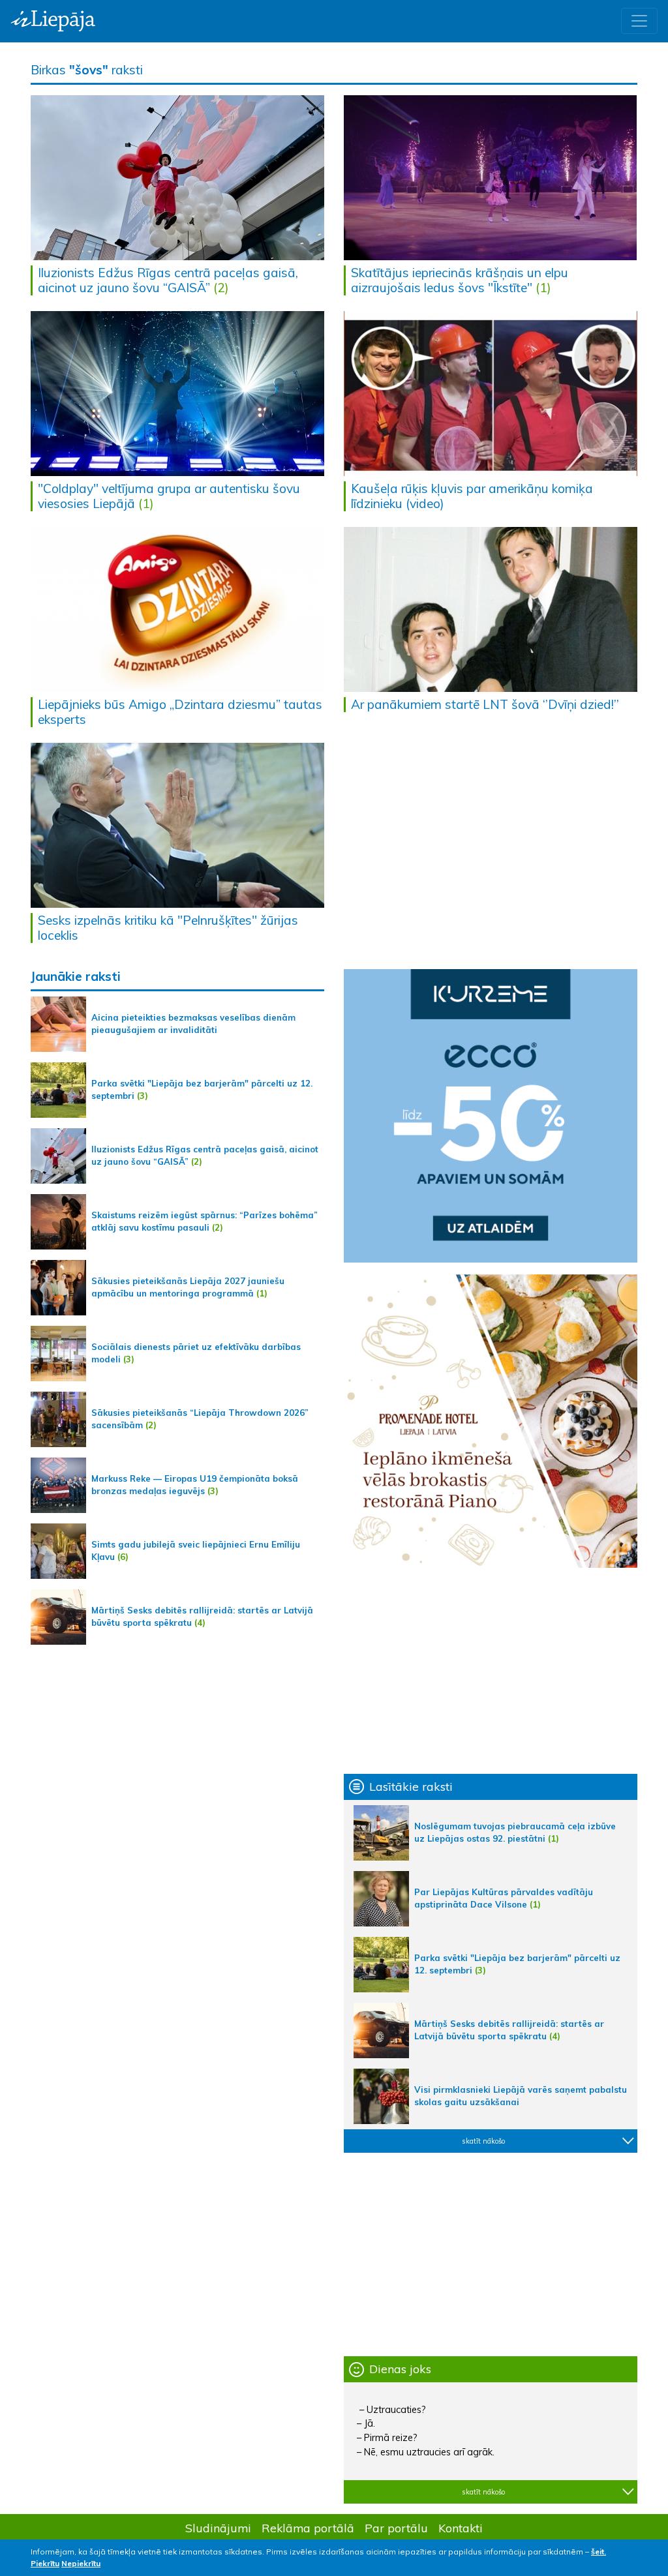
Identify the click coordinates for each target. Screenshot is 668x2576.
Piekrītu (45, 2563)
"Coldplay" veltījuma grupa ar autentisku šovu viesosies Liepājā (169, 496)
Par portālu (396, 2528)
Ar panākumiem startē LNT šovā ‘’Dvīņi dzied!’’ (485, 704)
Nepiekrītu (81, 2563)
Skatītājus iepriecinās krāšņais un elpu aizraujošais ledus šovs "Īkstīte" (460, 280)
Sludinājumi (218, 2528)
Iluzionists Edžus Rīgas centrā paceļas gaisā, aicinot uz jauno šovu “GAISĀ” (168, 280)
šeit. (599, 2552)
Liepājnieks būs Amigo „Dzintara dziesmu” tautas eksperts (180, 712)
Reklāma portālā (308, 2528)
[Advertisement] (491, 1671)
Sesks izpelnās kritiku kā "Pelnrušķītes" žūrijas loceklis (168, 928)
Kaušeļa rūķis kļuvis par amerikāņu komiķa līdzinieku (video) (472, 496)
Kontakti (461, 2528)
